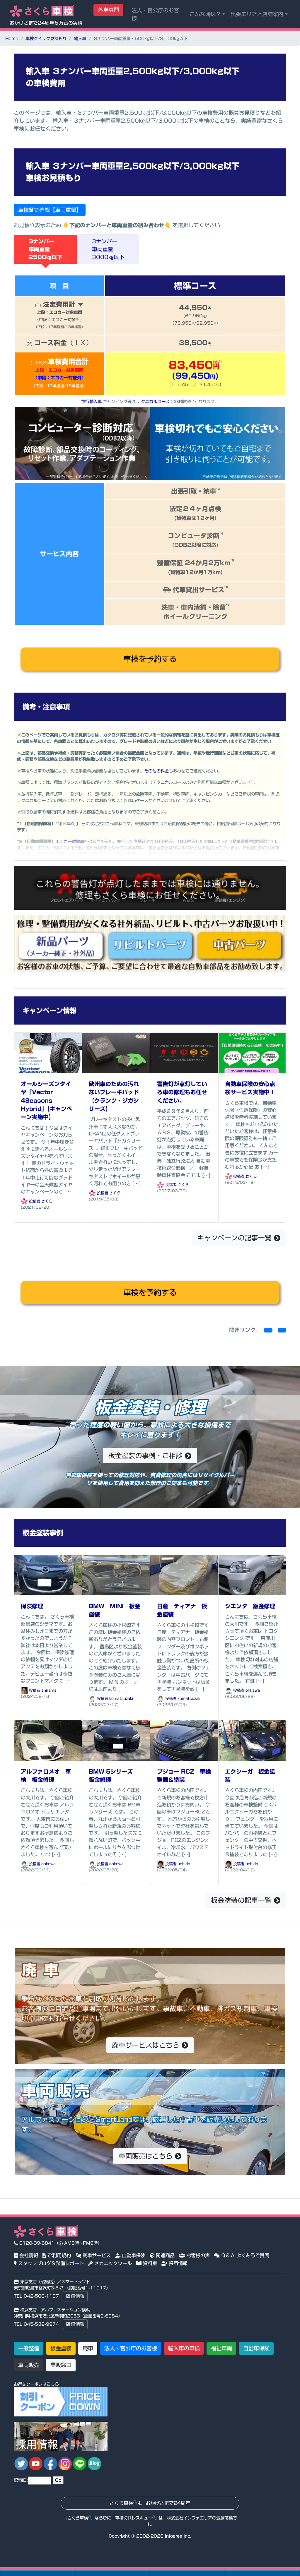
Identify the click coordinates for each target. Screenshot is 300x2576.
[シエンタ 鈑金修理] (252, 1575)
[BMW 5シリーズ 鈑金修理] (116, 1740)
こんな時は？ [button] (205, 14)
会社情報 (28, 2255)
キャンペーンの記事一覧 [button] (236, 1238)
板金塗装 (61, 2348)
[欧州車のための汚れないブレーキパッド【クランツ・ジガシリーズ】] (116, 1053)
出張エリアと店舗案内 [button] (257, 14)
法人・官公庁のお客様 (155, 14)
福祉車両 (221, 2348)
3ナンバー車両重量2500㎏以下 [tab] (45, 249)
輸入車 (80, 38)
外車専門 (108, 10)
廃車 (88, 2348)
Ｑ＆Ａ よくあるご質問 (244, 2255)
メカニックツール (112, 2263)
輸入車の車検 (184, 2348)
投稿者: (35, 1201)
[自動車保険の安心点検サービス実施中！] (252, 1053)
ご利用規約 (58, 2255)
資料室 (149, 2263)
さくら (47, 1201)
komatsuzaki (121, 1699)
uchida (184, 1864)
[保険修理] (48, 1575)
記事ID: (21, 2480)
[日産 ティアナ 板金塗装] (184, 1575)
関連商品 (165, 2255)
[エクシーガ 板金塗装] (252, 1740)
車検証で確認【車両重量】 (50, 210)
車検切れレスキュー (134, 2518)
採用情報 (177, 2263)
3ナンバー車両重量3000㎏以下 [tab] (108, 249)
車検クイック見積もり (46, 38)
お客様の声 (197, 2255)
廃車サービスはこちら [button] (147, 2045)
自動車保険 (133, 2255)
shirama (49, 1690)
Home (12, 38)
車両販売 (29, 2365)
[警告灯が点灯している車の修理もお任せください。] (184, 1053)
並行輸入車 (91, 401)
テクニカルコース (153, 401)
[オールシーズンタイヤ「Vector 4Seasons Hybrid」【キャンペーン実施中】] (48, 1053)
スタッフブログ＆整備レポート (50, 2263)
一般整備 (29, 2348)
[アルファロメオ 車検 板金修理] (48, 1740)
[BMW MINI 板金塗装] (116, 1575)
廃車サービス (96, 2255)
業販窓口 (61, 2365)
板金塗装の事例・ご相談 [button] (147, 1456)
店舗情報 (75, 2296)
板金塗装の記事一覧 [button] (242, 1900)
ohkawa (253, 1690)
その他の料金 (156, 771)
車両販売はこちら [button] (147, 2156)
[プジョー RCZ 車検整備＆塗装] (184, 1740)
